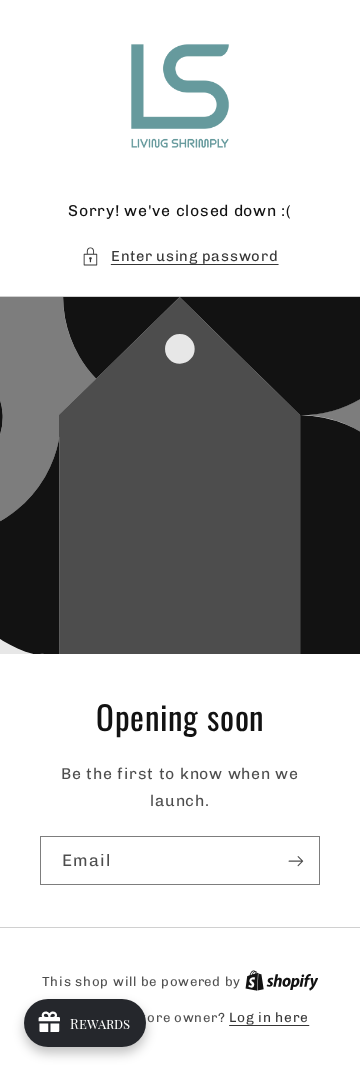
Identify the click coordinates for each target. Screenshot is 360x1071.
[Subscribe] (296, 860)
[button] (179, 257)
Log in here (269, 1017)
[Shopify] (282, 981)
